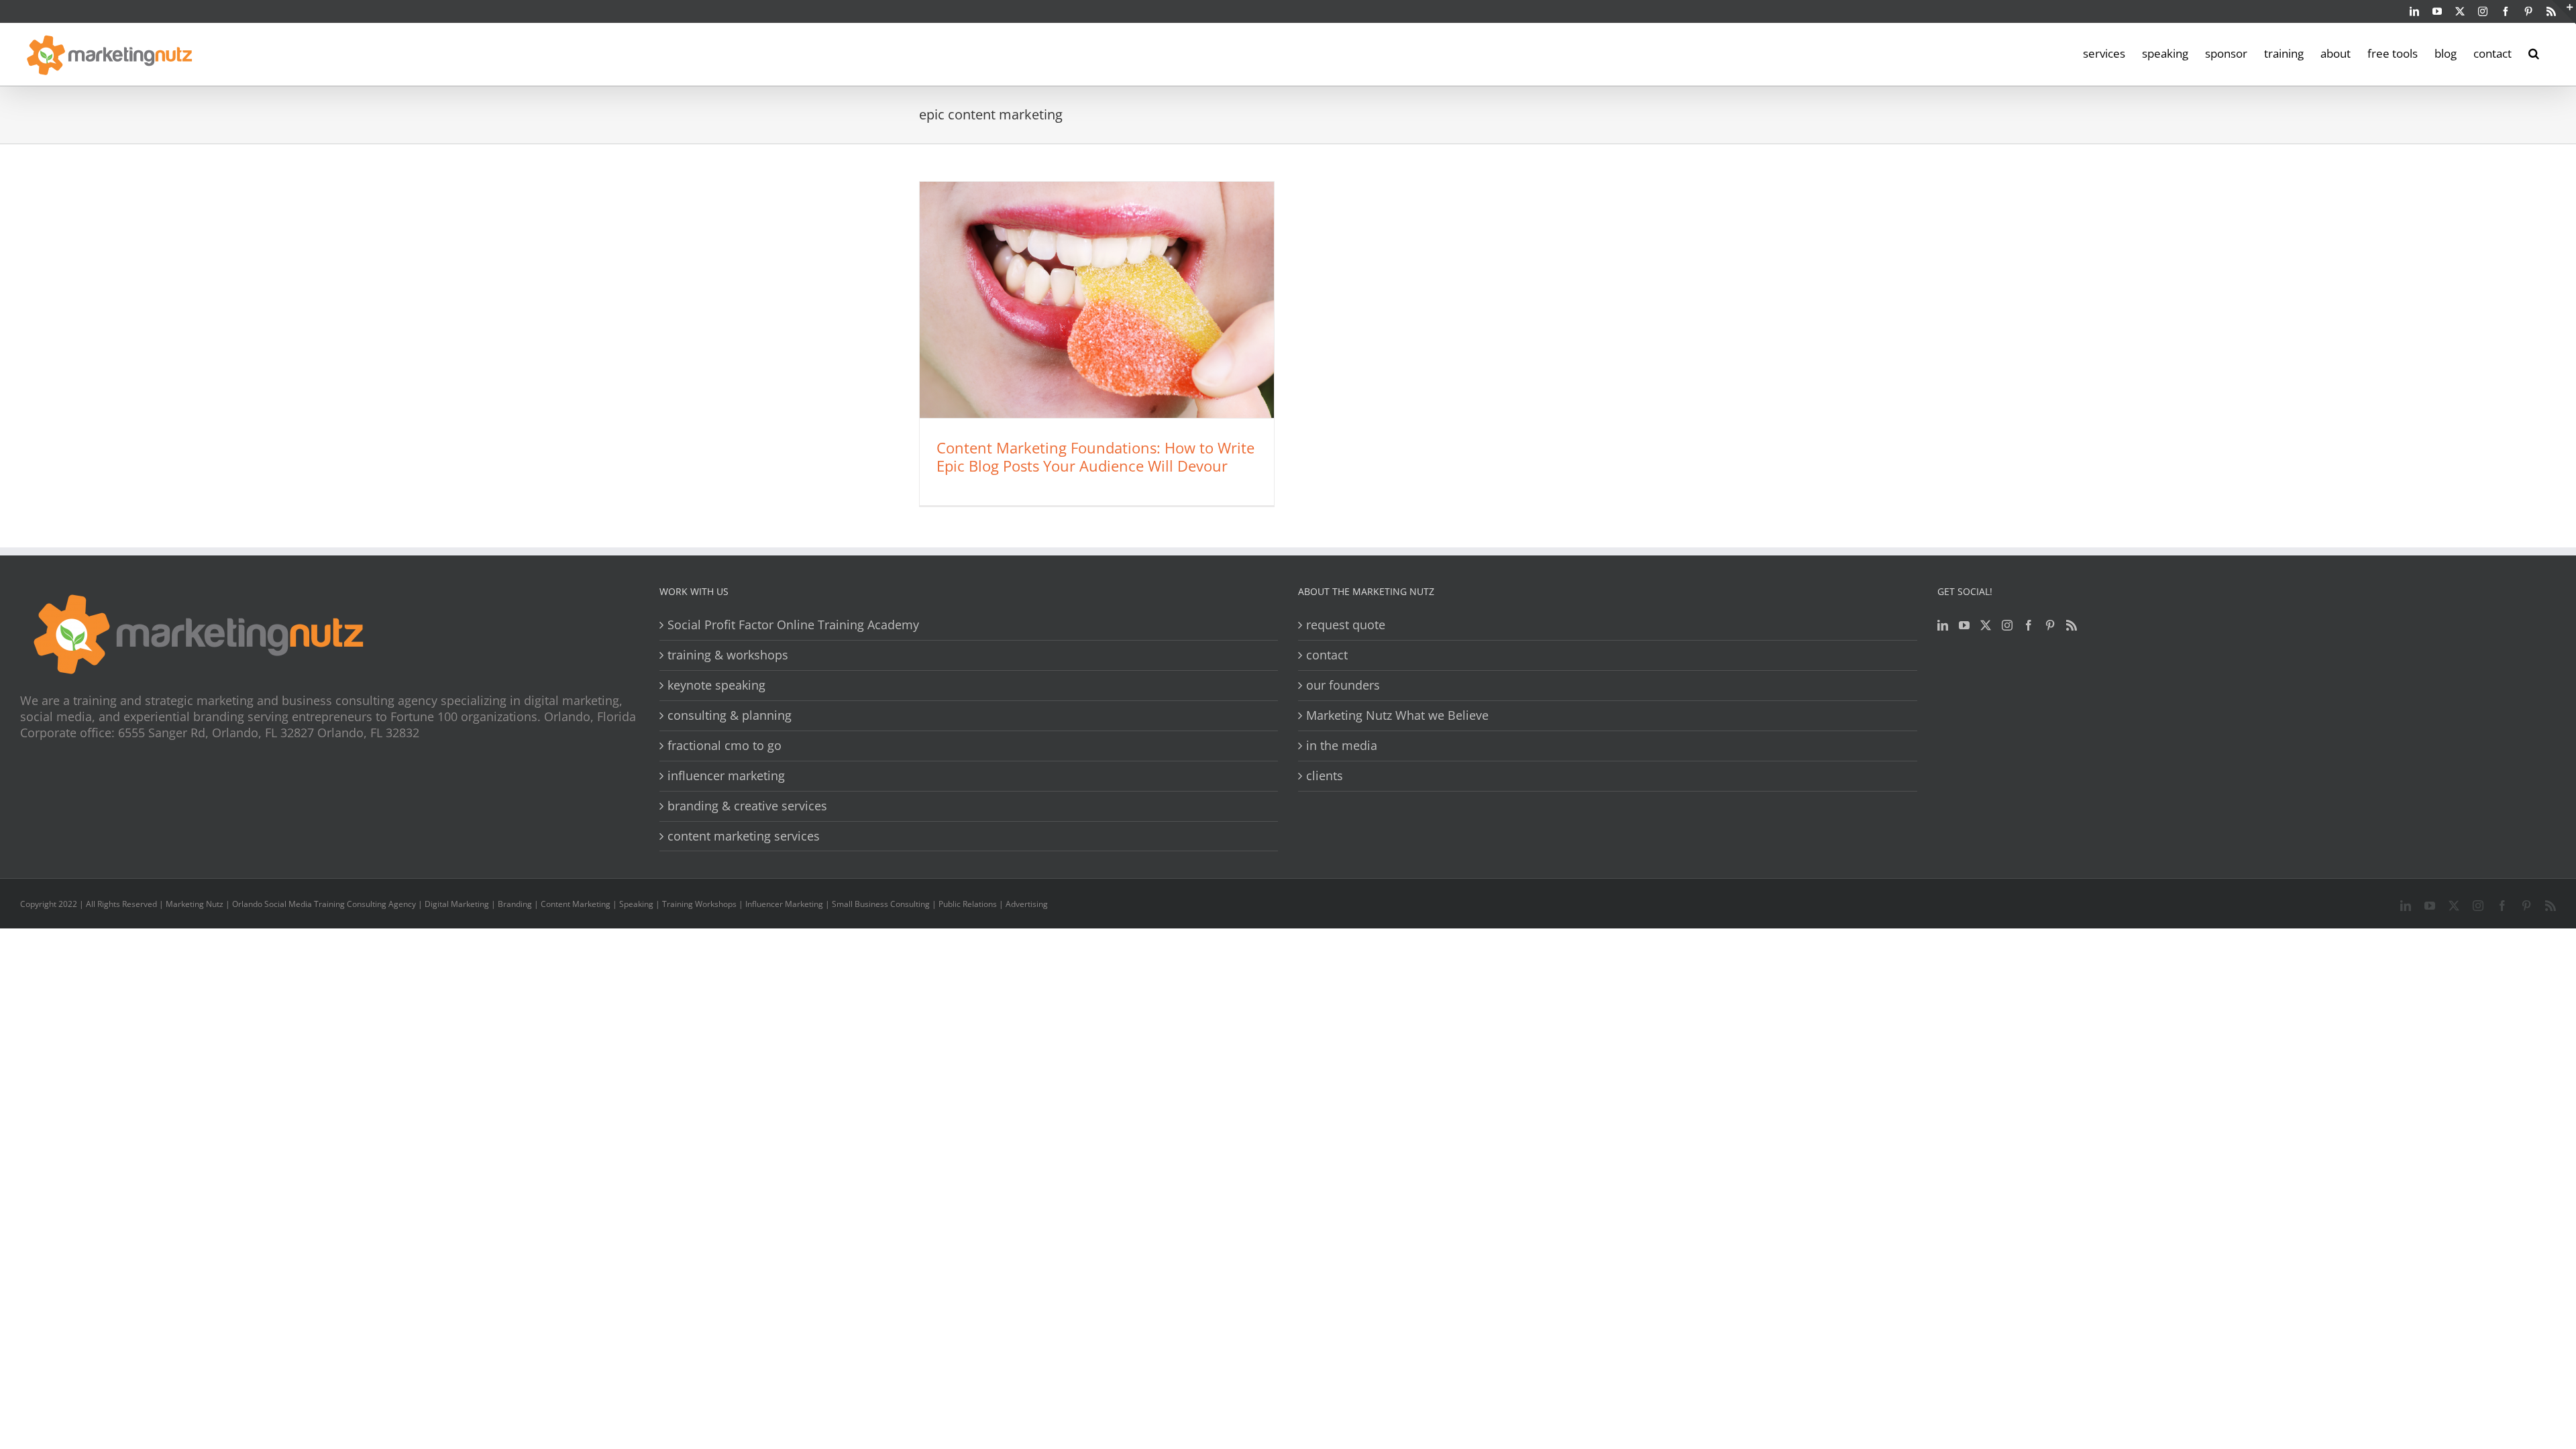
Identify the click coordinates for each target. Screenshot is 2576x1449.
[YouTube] (1964, 625)
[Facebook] (2029, 625)
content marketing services (744, 836)
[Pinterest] (2050, 625)
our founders (1343, 685)
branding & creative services (747, 806)
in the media (1342, 746)
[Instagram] (2007, 625)
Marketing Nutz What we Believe (1397, 715)
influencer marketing (726, 776)
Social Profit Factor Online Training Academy (793, 625)
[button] (2534, 52)
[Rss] (2072, 625)
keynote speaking (716, 685)
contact (1327, 655)
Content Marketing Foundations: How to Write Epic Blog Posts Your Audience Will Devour (1095, 457)
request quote (1346, 625)
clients (1325, 776)
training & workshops (728, 655)
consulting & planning (730, 715)
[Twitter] (1986, 625)
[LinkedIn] (1943, 625)
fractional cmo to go (724, 746)
